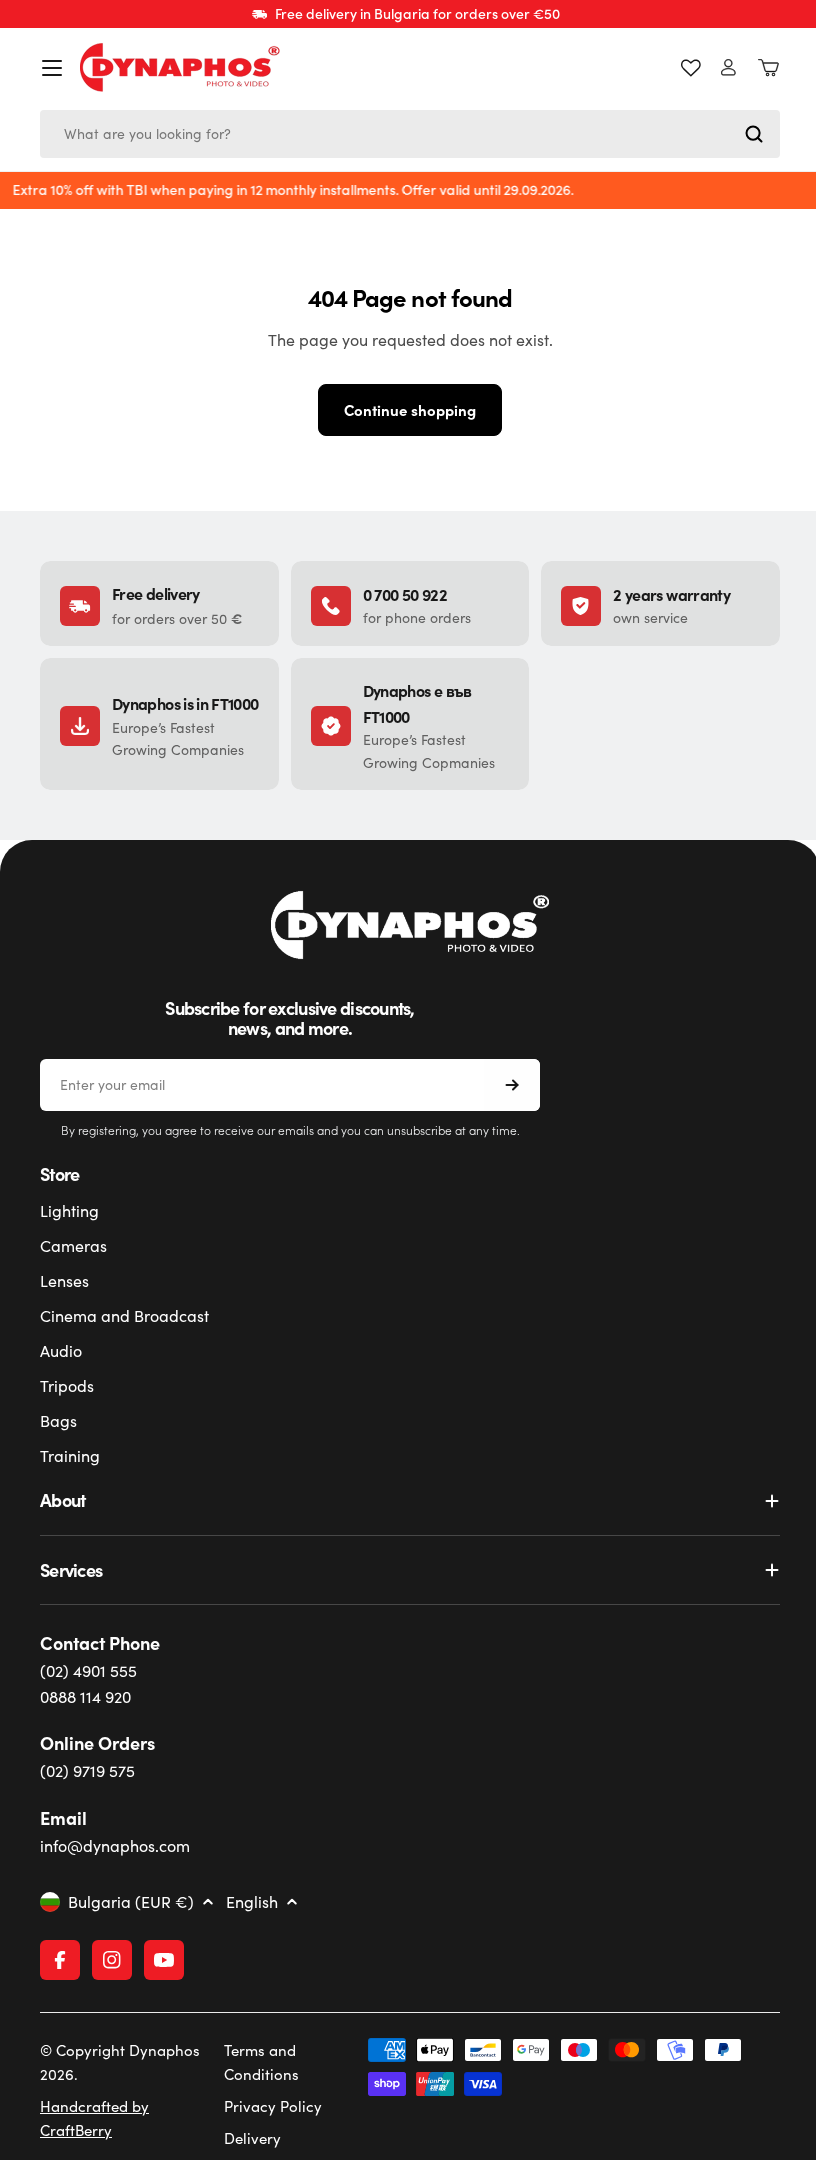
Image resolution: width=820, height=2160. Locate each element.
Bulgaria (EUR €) (131, 1902)
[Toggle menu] (52, 68)
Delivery (249, 2138)
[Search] (739, 134)
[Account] (713, 67)
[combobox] (402, 134)
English (252, 1902)
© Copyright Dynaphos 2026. (96, 2062)
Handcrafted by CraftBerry (94, 2118)
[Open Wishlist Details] (676, 68)
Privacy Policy (270, 2106)
